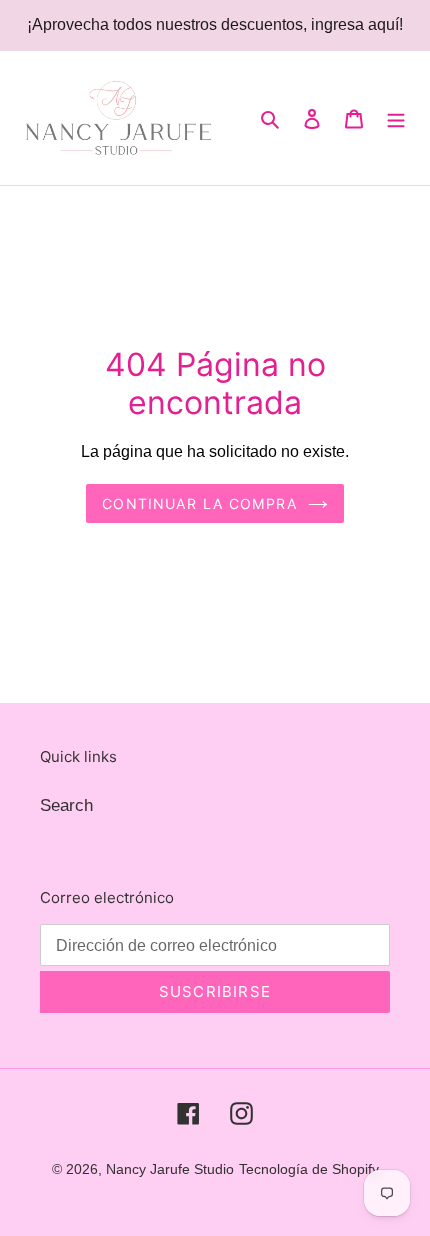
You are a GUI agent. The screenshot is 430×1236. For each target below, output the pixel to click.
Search (66, 805)
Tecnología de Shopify (309, 1169)
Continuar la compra (199, 503)
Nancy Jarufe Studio (170, 1169)
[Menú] (396, 118)
